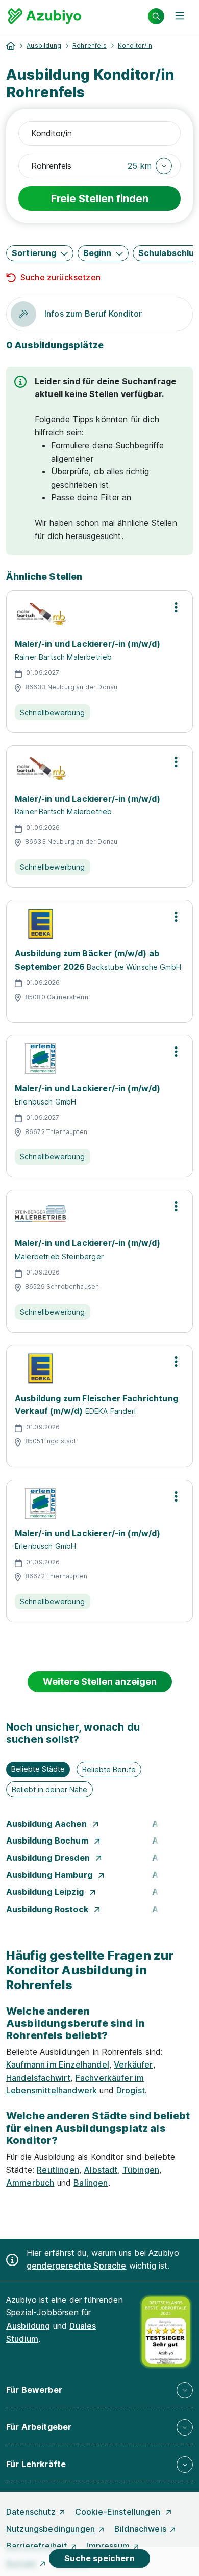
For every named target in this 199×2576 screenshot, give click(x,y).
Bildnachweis (140, 2529)
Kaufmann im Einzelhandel (58, 2064)
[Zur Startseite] (45, 16)
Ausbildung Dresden (49, 1858)
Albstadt (101, 2170)
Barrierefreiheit (37, 2546)
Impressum (108, 2546)
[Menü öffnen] (180, 16)
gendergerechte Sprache (77, 2266)
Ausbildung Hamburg (50, 1875)
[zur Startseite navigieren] (11, 46)
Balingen (91, 2183)
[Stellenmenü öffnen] (176, 607)
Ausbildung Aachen (47, 1824)
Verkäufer (133, 2064)
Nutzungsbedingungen (51, 2529)
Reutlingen (58, 2170)
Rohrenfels (90, 46)
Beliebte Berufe (109, 1770)
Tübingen (141, 2170)
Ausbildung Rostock (48, 1909)
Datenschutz (31, 2512)
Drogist (131, 2090)
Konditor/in (135, 46)
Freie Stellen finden (100, 199)
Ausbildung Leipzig (46, 1892)
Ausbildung (44, 46)
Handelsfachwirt (38, 2078)
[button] (150, 166)
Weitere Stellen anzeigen (100, 1681)
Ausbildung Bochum (48, 1841)
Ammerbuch (30, 2183)
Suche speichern (99, 2558)
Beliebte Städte (38, 1769)
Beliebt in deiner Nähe (49, 1789)
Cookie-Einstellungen (119, 2512)
